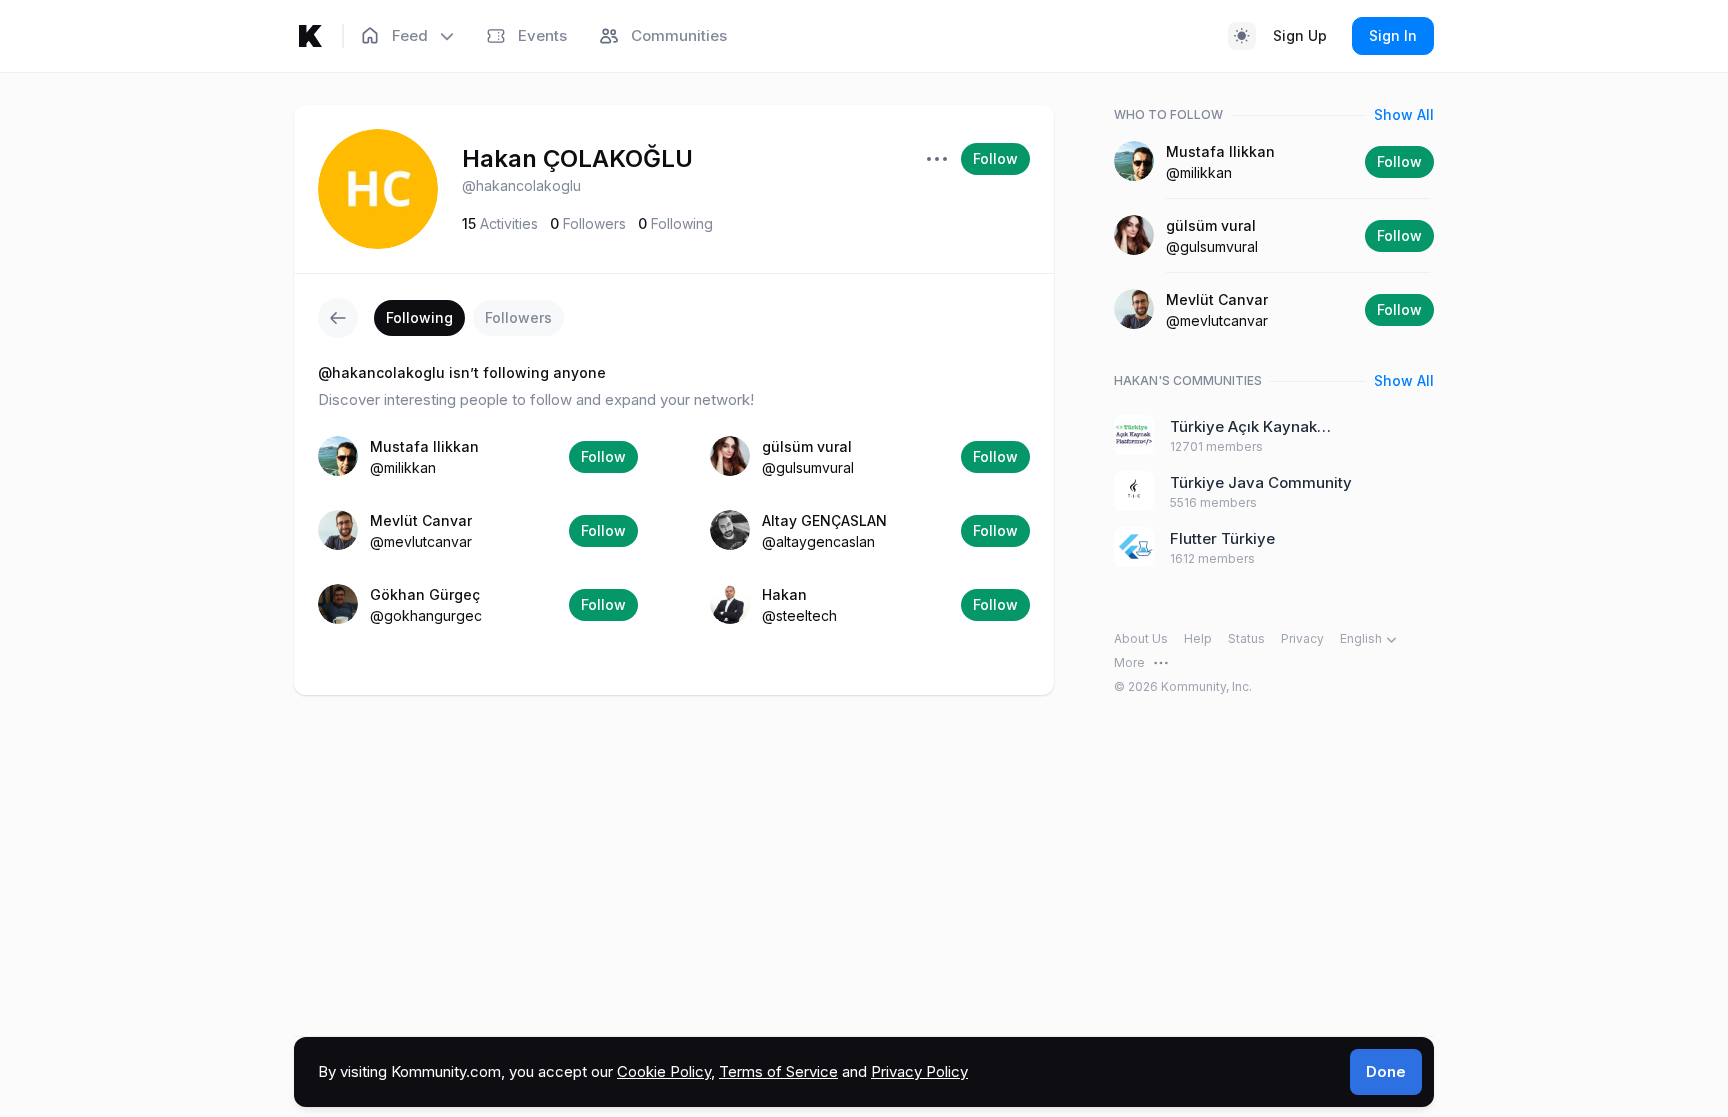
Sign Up (1300, 35)
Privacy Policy (919, 1071)
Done (1386, 1071)
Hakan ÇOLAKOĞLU (577, 158)
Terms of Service (778, 1071)
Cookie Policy (664, 1071)
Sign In (1393, 35)
